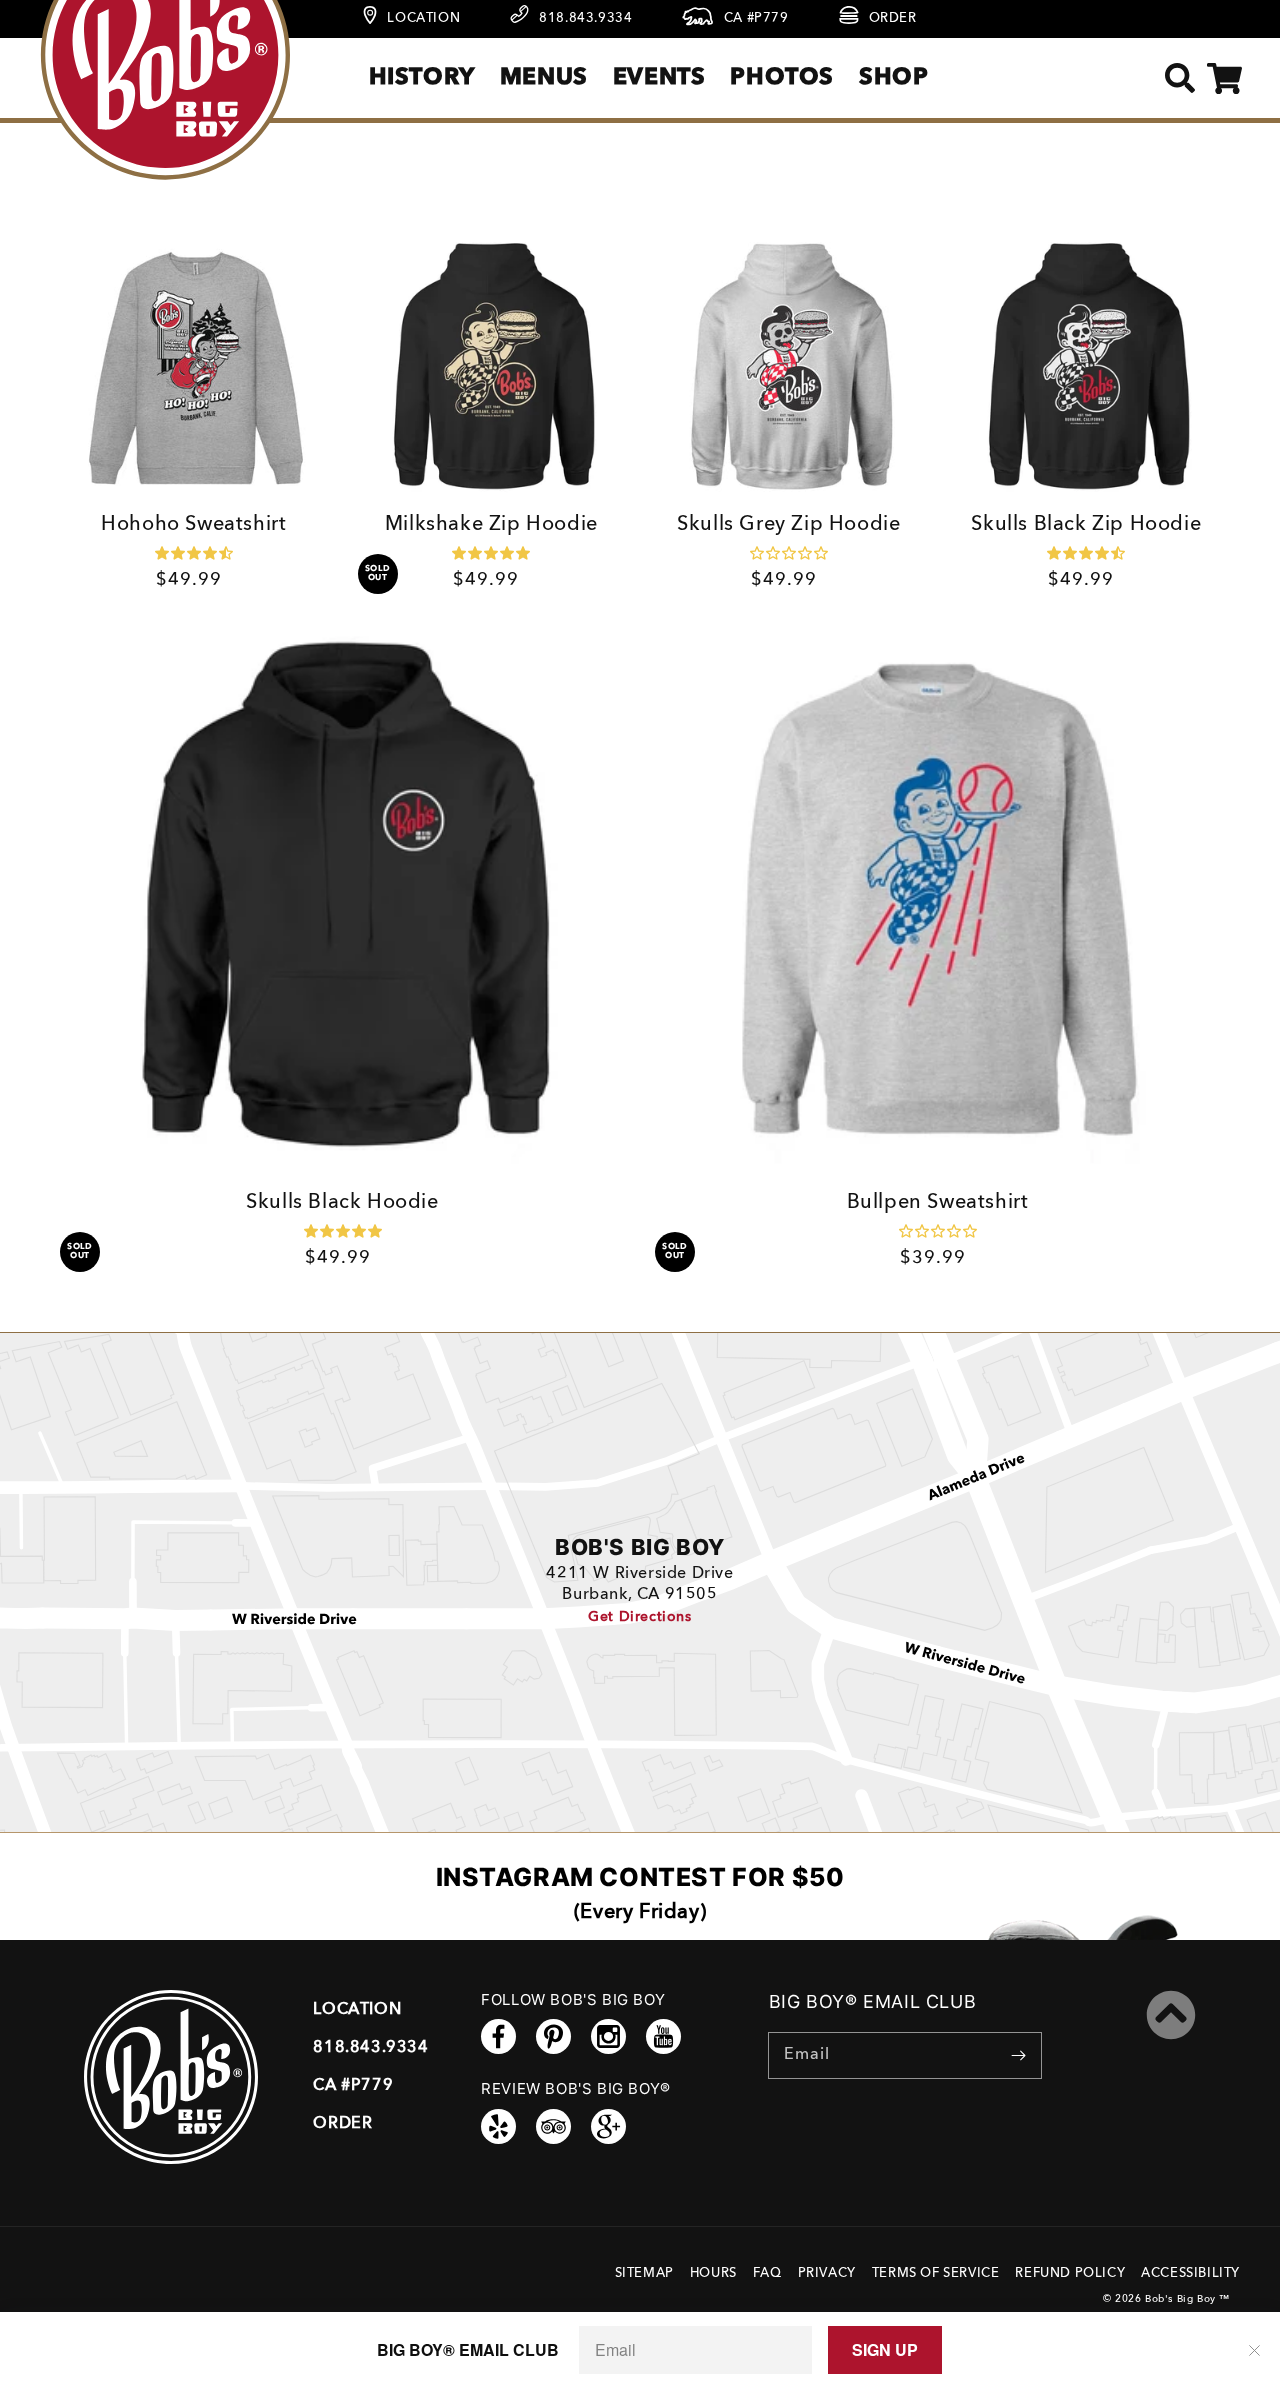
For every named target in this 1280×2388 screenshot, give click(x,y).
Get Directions (639, 1617)
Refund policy (1070, 2273)
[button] (1179, 78)
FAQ (767, 2273)
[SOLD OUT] (492, 367)
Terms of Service (936, 2273)
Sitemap (644, 2273)
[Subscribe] (1019, 2055)
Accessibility (1190, 2273)
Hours (713, 2273)
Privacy (827, 2273)
